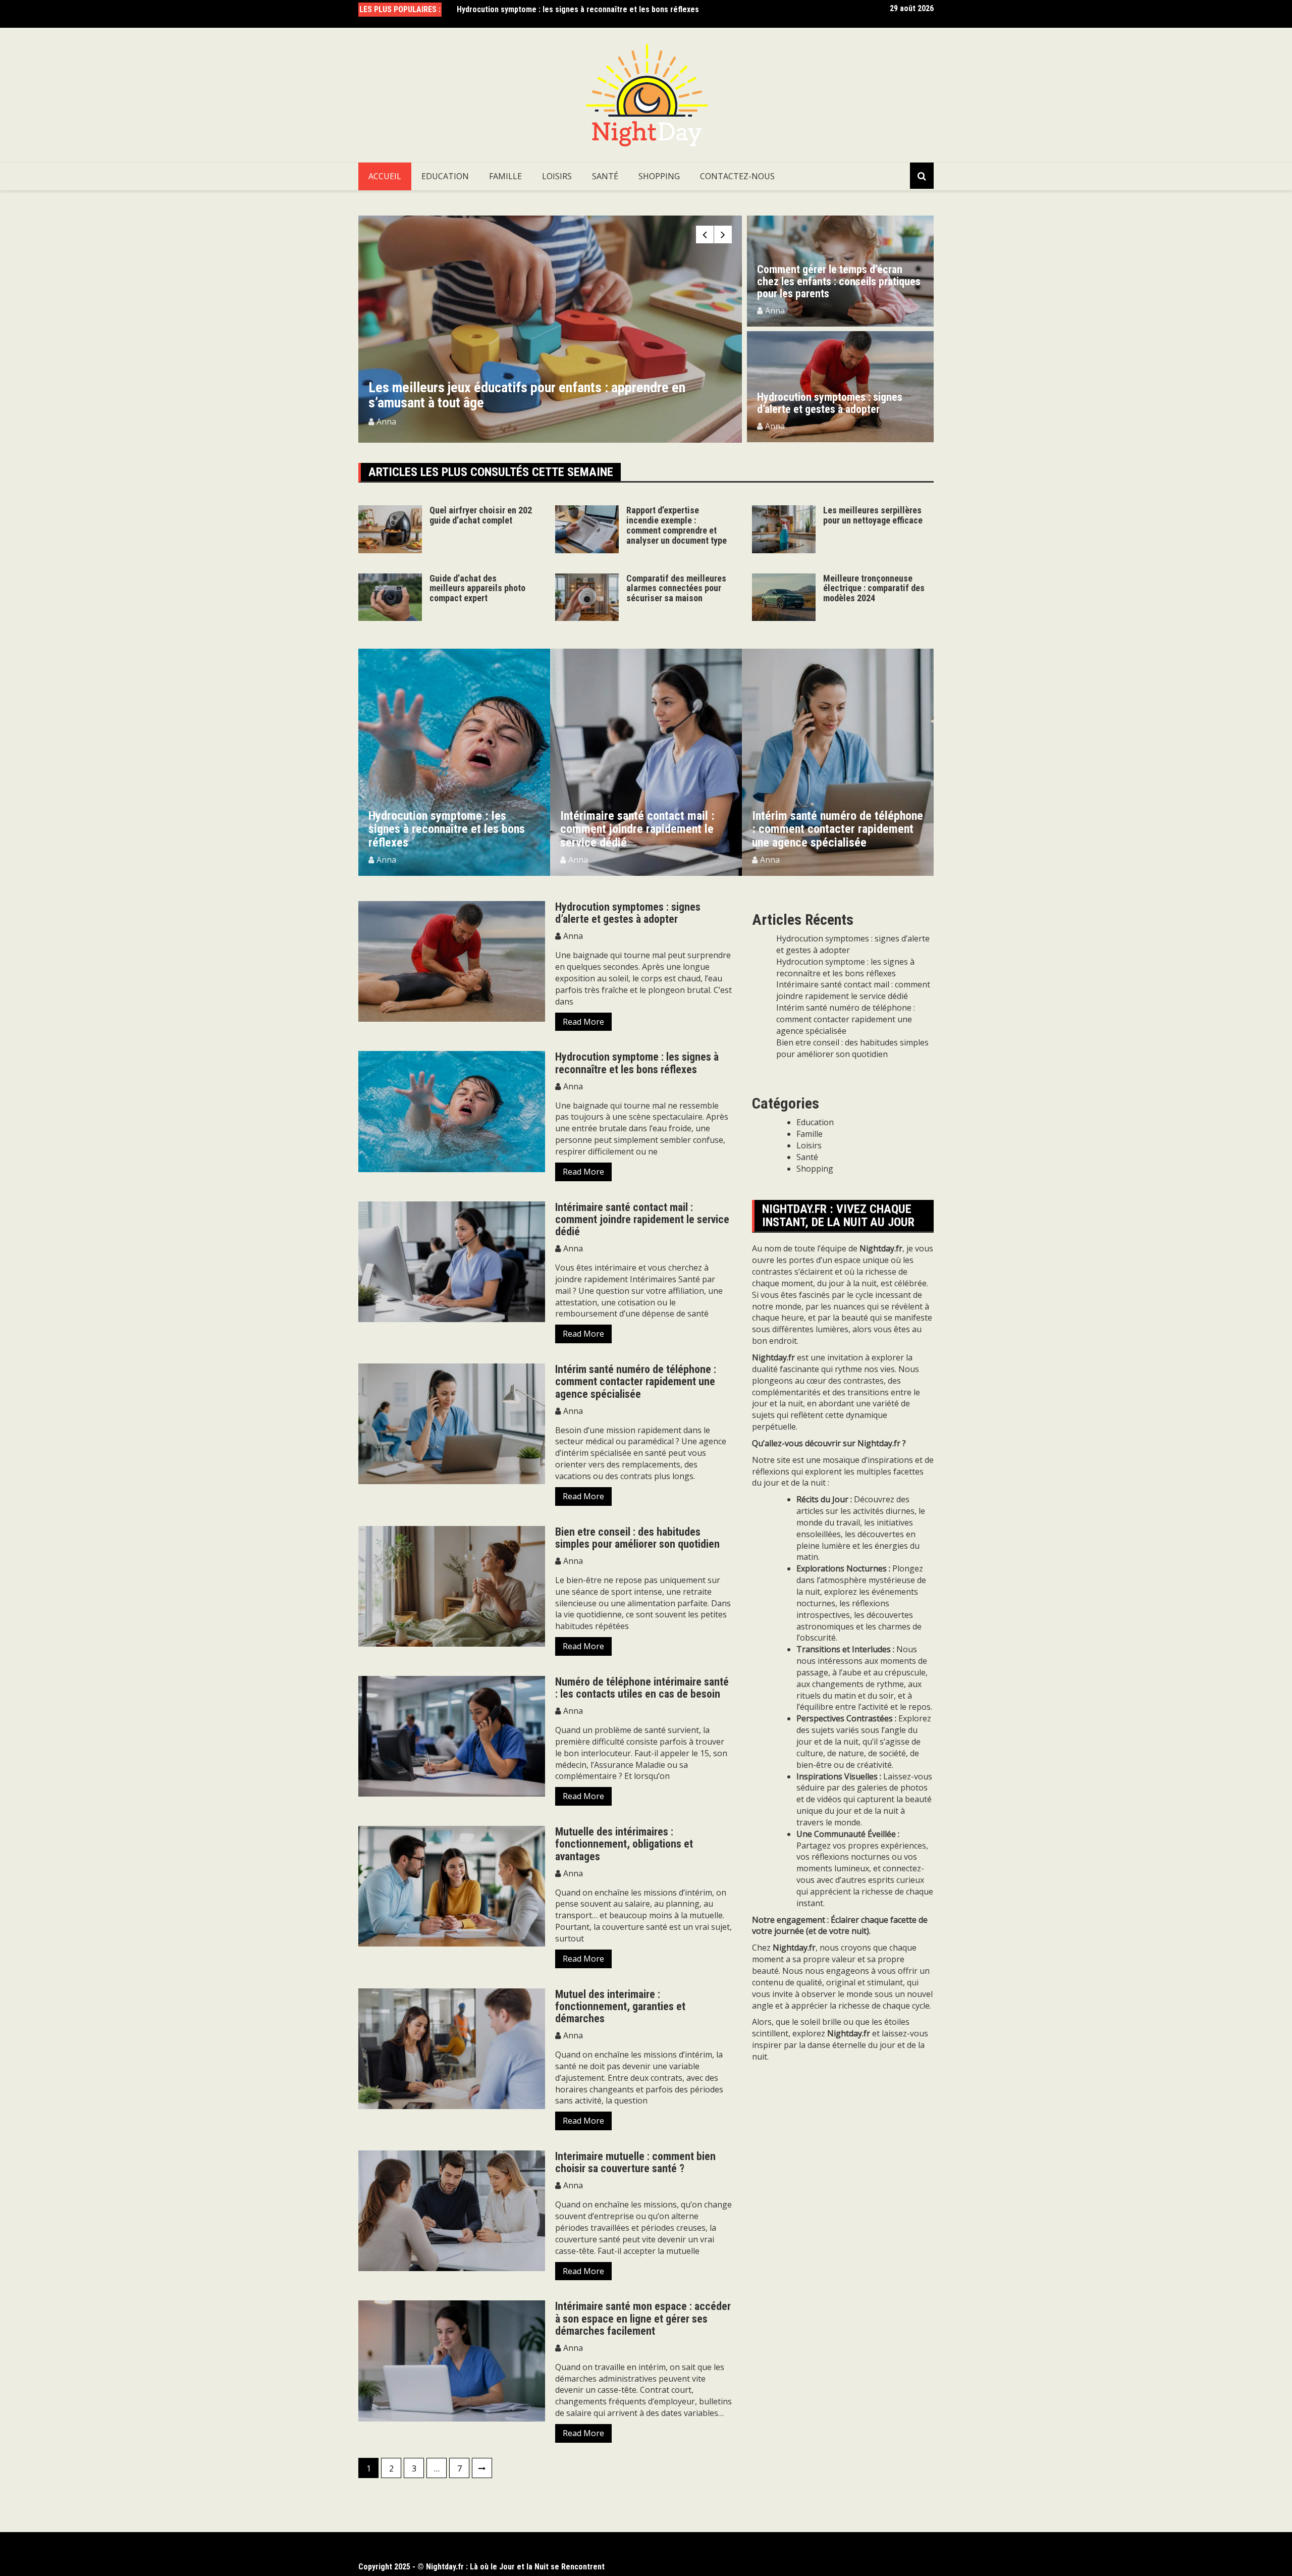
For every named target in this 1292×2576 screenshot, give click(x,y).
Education (445, 176)
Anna (386, 422)
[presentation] (705, 234)
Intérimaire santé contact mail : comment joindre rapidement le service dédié (591, 9)
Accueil (385, 176)
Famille (505, 176)
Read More (583, 1022)
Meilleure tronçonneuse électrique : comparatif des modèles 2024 (874, 588)
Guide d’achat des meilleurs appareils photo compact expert (477, 588)
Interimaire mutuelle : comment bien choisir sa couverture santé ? (635, 2162)
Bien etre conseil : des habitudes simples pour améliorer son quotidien (637, 1538)
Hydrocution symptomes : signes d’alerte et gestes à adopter (830, 403)
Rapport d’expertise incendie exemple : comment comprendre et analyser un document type (549, 395)
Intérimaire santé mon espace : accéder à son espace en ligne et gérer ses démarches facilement (643, 2318)
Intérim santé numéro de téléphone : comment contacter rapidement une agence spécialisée (646, 829)
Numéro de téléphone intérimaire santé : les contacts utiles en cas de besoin (642, 1688)
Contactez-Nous (737, 176)
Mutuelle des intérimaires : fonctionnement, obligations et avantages (624, 1844)
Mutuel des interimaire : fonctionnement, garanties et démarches (620, 2006)
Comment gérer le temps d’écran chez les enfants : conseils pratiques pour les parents (839, 281)
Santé (605, 176)
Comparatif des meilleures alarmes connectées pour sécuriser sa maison (676, 588)
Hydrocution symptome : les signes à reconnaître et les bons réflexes (637, 1063)
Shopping (659, 176)
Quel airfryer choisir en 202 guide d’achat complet (481, 515)
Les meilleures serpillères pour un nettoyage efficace (873, 515)
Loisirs (557, 176)
